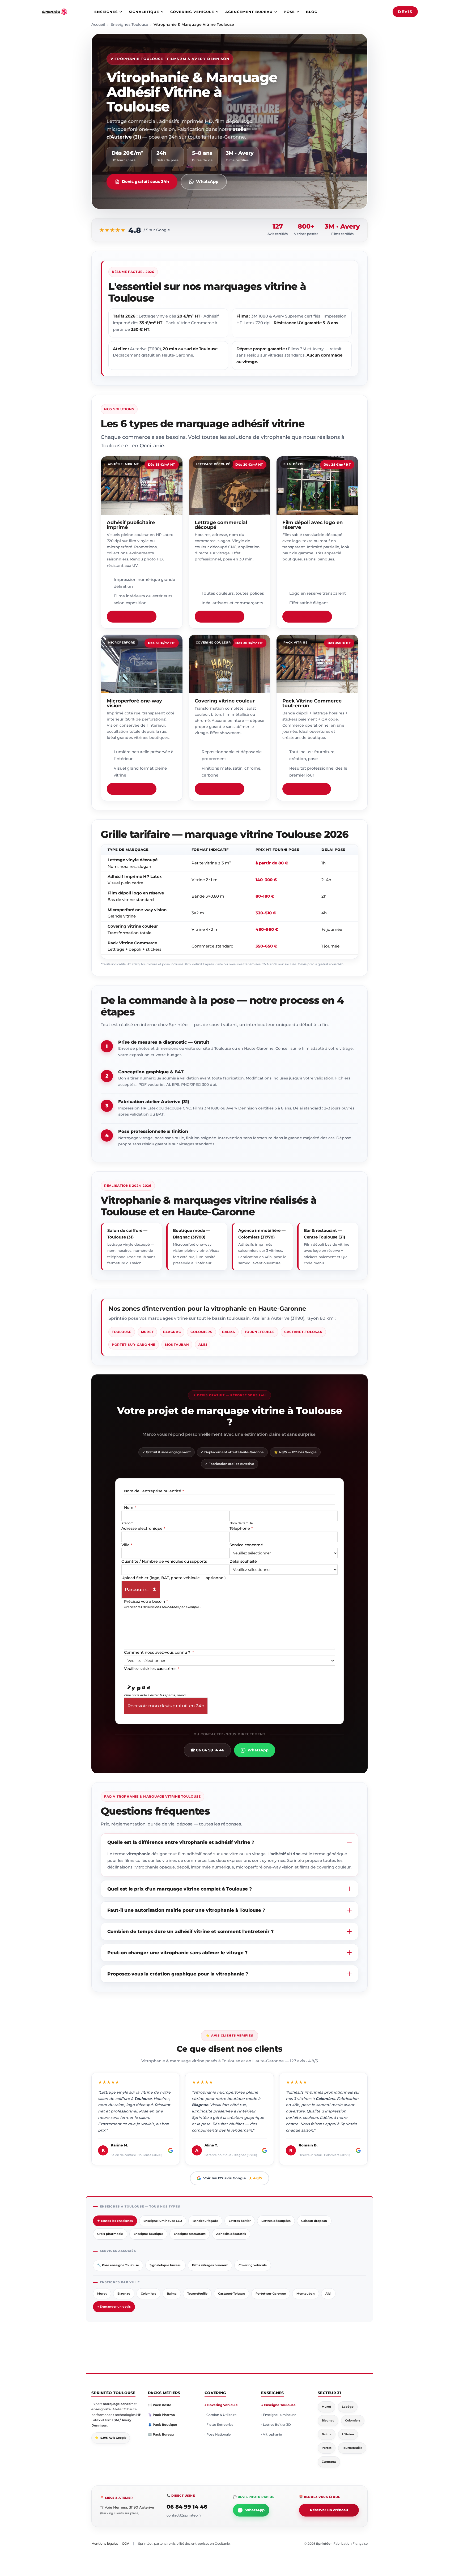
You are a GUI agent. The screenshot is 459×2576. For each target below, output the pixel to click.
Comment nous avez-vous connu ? (159, 1652)
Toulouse (122, 1332)
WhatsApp (207, 181)
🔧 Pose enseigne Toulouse (118, 2265)
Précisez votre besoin (146, 1601)
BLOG (312, 12)
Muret (147, 1332)
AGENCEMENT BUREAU (249, 12)
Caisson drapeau (314, 2221)
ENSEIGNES (106, 12)
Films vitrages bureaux (210, 2265)
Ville (127, 1545)
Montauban (177, 1345)
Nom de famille (241, 1523)
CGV (126, 2543)
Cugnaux (329, 2462)
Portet (327, 2448)
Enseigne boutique (148, 2234)
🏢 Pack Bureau (161, 2434)
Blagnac (172, 1332)
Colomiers (201, 1332)
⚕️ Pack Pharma (161, 2415)
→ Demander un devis (114, 2307)
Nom (130, 1507)
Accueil (98, 24)
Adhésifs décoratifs (231, 2234)
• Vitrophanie (271, 2434)
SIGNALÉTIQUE (144, 12)
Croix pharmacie (110, 2234)
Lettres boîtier (240, 2221)
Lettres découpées (276, 2221)
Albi (203, 1345)
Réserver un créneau (329, 2510)
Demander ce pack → (307, 789)
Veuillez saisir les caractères (152, 1669)
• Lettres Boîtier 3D (276, 2425)
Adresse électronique (143, 1528)
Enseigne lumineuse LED (163, 2221)
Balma (229, 1332)
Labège (348, 2407)
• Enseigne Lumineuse (279, 2415)
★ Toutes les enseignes (115, 2221)
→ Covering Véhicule (221, 2405)
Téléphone (241, 1528)
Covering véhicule (253, 2265)
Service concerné (246, 1545)
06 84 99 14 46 (187, 2507)
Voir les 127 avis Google (233, 2178)
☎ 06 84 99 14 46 (207, 1750)
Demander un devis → (132, 616)
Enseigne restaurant (190, 2234)
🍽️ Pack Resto (160, 2405)
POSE (289, 12)
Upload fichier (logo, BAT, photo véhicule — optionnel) (174, 1578)
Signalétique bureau (165, 2265)
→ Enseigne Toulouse (278, 2405)
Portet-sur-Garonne (134, 1345)
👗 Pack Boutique (163, 2425)
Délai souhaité (243, 1561)
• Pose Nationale (218, 2434)
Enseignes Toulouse (129, 24)
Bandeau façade (205, 2221)
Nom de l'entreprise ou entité (154, 1491)
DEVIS (405, 12)
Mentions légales (105, 2543)
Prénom (127, 1523)
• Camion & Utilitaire (220, 2415)
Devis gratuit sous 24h (145, 181)
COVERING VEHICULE (192, 12)
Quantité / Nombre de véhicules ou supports (164, 1561)
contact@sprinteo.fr (184, 2515)
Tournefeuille (260, 1332)
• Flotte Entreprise (219, 2425)
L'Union (348, 2434)
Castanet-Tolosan (303, 1332)
